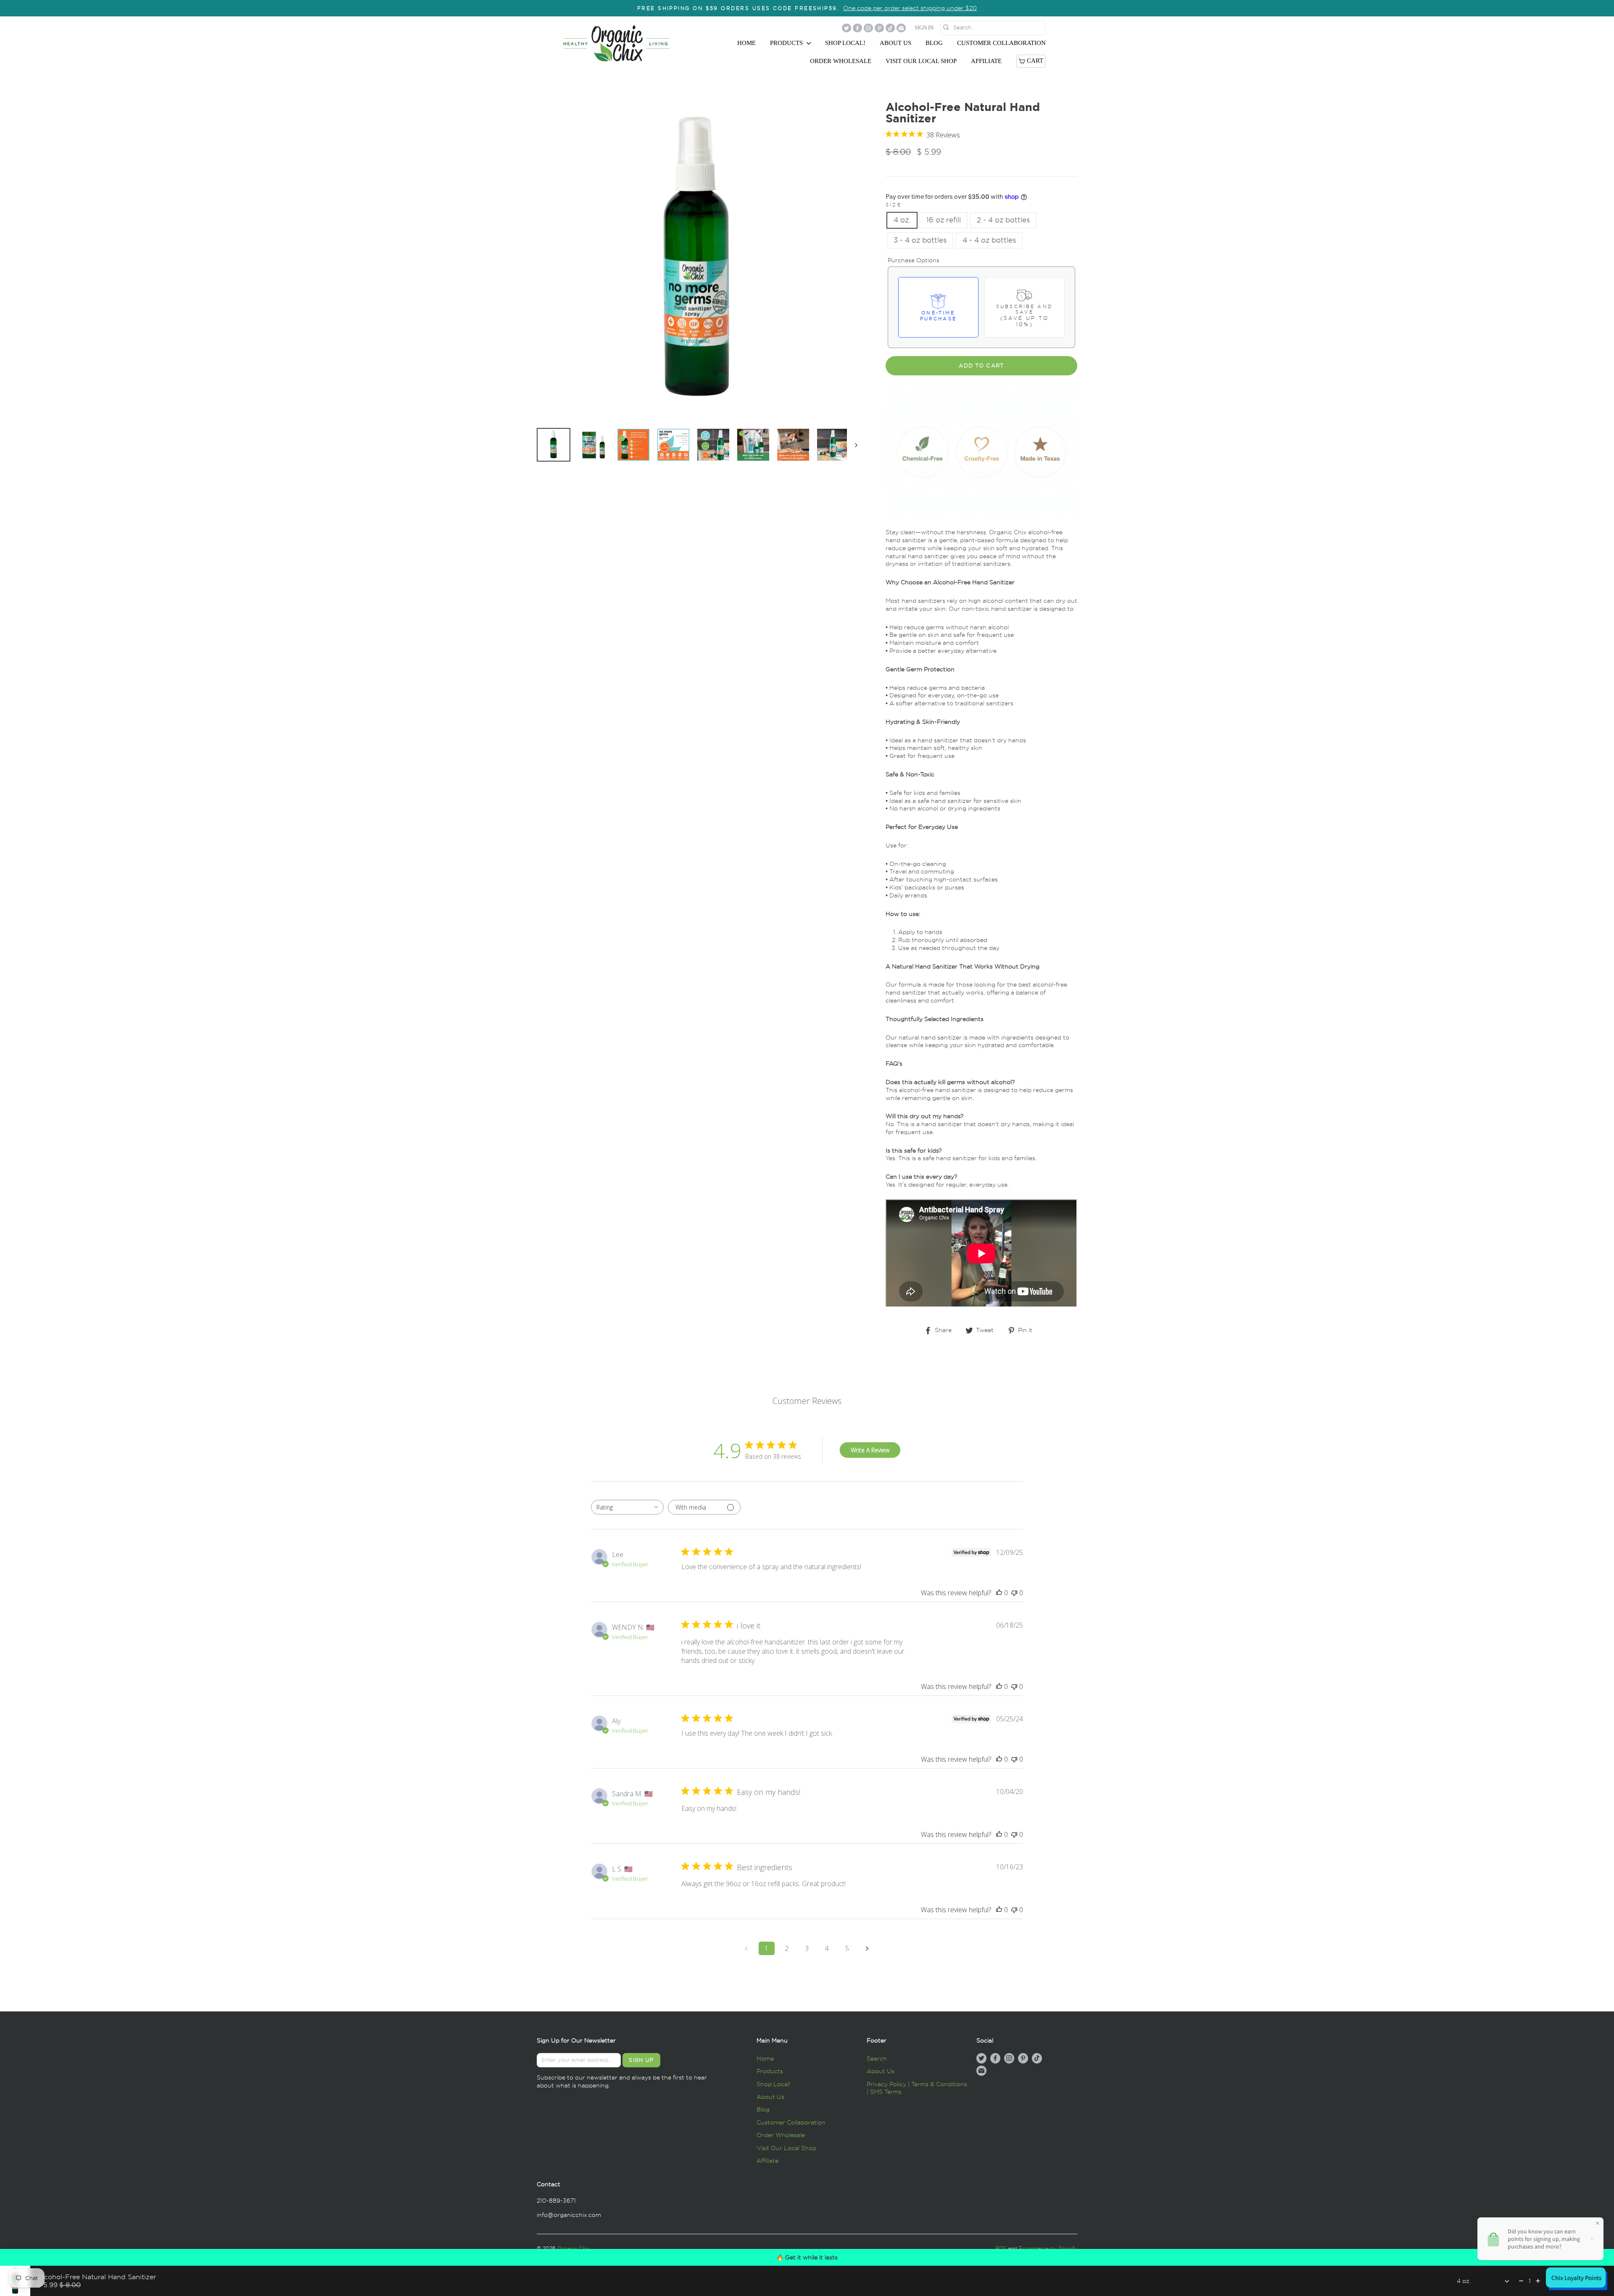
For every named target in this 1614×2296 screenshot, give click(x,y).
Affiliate (986, 61)
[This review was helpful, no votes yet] (999, 1593)
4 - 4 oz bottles (989, 240)
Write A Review (870, 1450)
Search (877, 2058)
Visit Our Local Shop (921, 61)
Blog (934, 43)
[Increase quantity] (1538, 2281)
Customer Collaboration (1001, 43)
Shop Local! (845, 43)
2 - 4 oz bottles (1003, 220)
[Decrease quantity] (1521, 2281)
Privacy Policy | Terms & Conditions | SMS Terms (917, 2088)
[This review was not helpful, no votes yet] (1014, 1593)
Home (746, 43)
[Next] (852, 445)
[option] (807, 8)
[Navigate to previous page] (746, 1948)
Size (894, 205)
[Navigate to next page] (868, 1948)
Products (787, 43)
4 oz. (902, 220)
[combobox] (627, 1507)
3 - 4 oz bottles (920, 240)
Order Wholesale (841, 61)
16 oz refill (944, 220)
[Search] (1050, 29)
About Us (895, 43)
